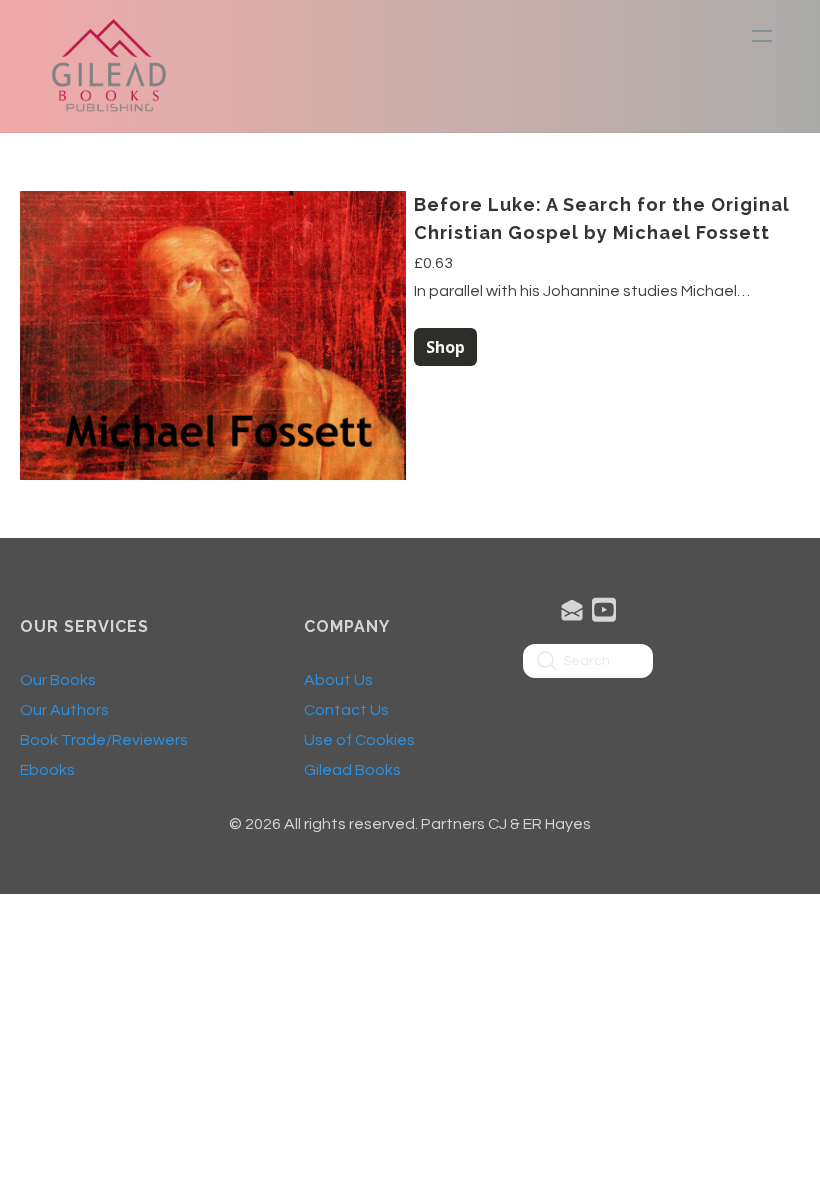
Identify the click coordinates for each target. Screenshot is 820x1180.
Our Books (58, 680)
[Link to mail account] (572, 609)
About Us (338, 680)
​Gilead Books (352, 770)
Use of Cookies (359, 740)
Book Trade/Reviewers (104, 740)
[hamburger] (762, 36)
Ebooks (47, 770)
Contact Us (346, 710)
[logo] (109, 66)
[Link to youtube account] (604, 609)
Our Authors (64, 710)
